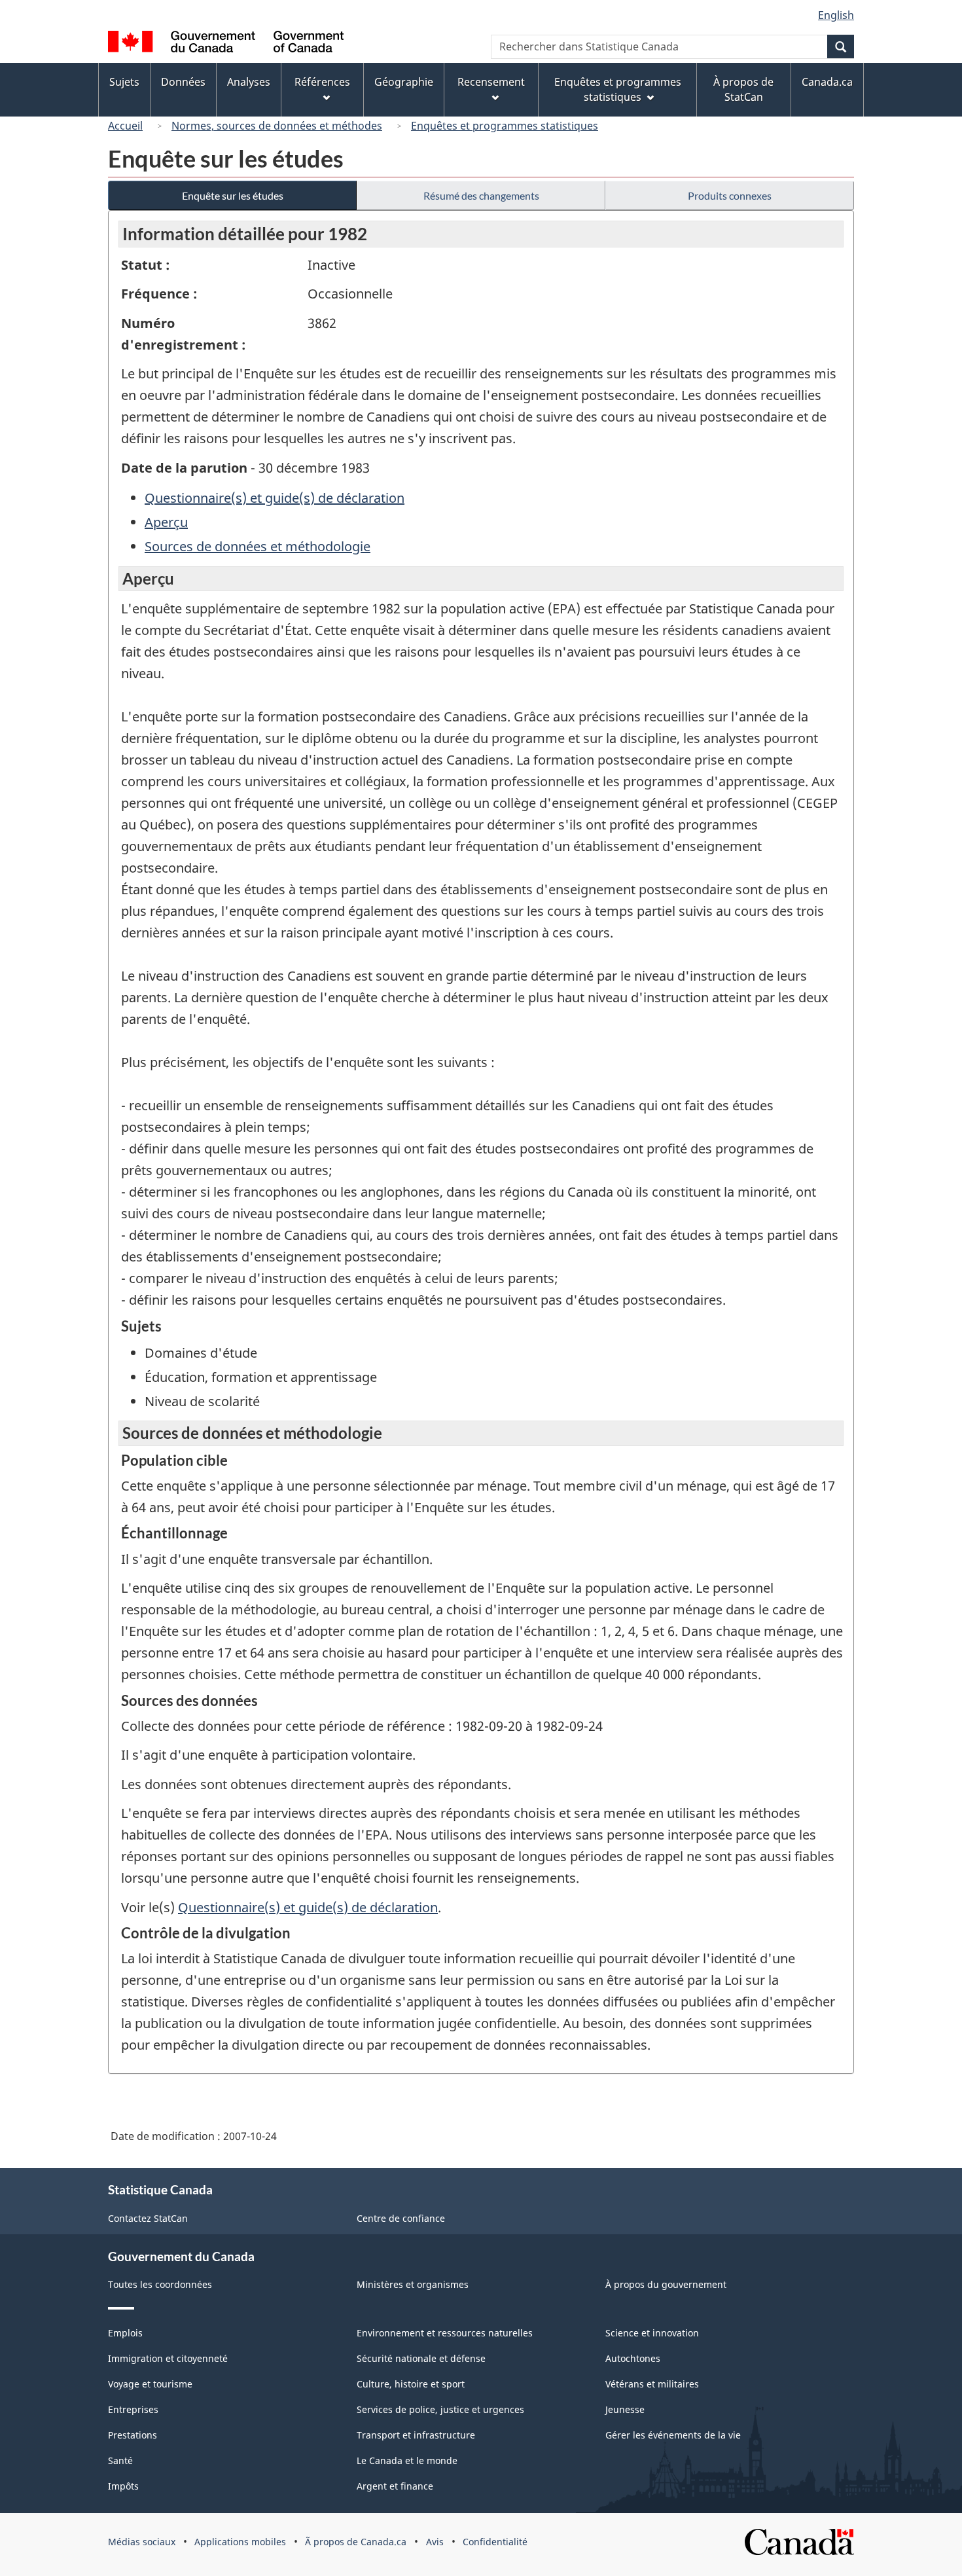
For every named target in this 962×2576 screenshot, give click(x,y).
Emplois (125, 2333)
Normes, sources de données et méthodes (277, 126)
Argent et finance (395, 2486)
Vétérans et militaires (652, 2384)
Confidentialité (495, 2542)
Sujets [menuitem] (124, 82)
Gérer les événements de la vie (673, 2435)
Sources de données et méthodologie (258, 546)
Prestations (133, 2435)
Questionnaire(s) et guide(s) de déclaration (275, 498)
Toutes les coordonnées (160, 2284)
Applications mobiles (240, 2542)
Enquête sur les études (233, 195)
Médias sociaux (142, 2542)
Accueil (125, 126)
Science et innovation (652, 2333)
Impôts (123, 2486)
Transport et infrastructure (416, 2435)
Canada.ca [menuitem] (827, 82)
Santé (120, 2460)
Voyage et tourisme (150, 2384)
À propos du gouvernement (666, 2284)
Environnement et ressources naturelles (445, 2333)
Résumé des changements (481, 195)
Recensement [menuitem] (491, 82)
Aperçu (166, 522)
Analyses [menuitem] (249, 82)
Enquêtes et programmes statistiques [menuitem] (618, 89)
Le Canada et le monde (407, 2460)
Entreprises (133, 2409)
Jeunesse (625, 2409)
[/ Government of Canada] (226, 44)
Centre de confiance (401, 2218)
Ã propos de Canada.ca (356, 2542)
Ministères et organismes (413, 2284)
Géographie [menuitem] (404, 82)
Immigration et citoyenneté (168, 2358)
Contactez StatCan (148, 2218)
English (836, 15)
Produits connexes (730, 195)
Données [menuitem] (183, 82)
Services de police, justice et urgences (440, 2409)
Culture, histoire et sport (411, 2384)
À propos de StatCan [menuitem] (743, 89)
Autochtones (633, 2358)
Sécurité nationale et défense (421, 2358)
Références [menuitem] (322, 82)
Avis (435, 2542)
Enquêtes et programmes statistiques (505, 126)
